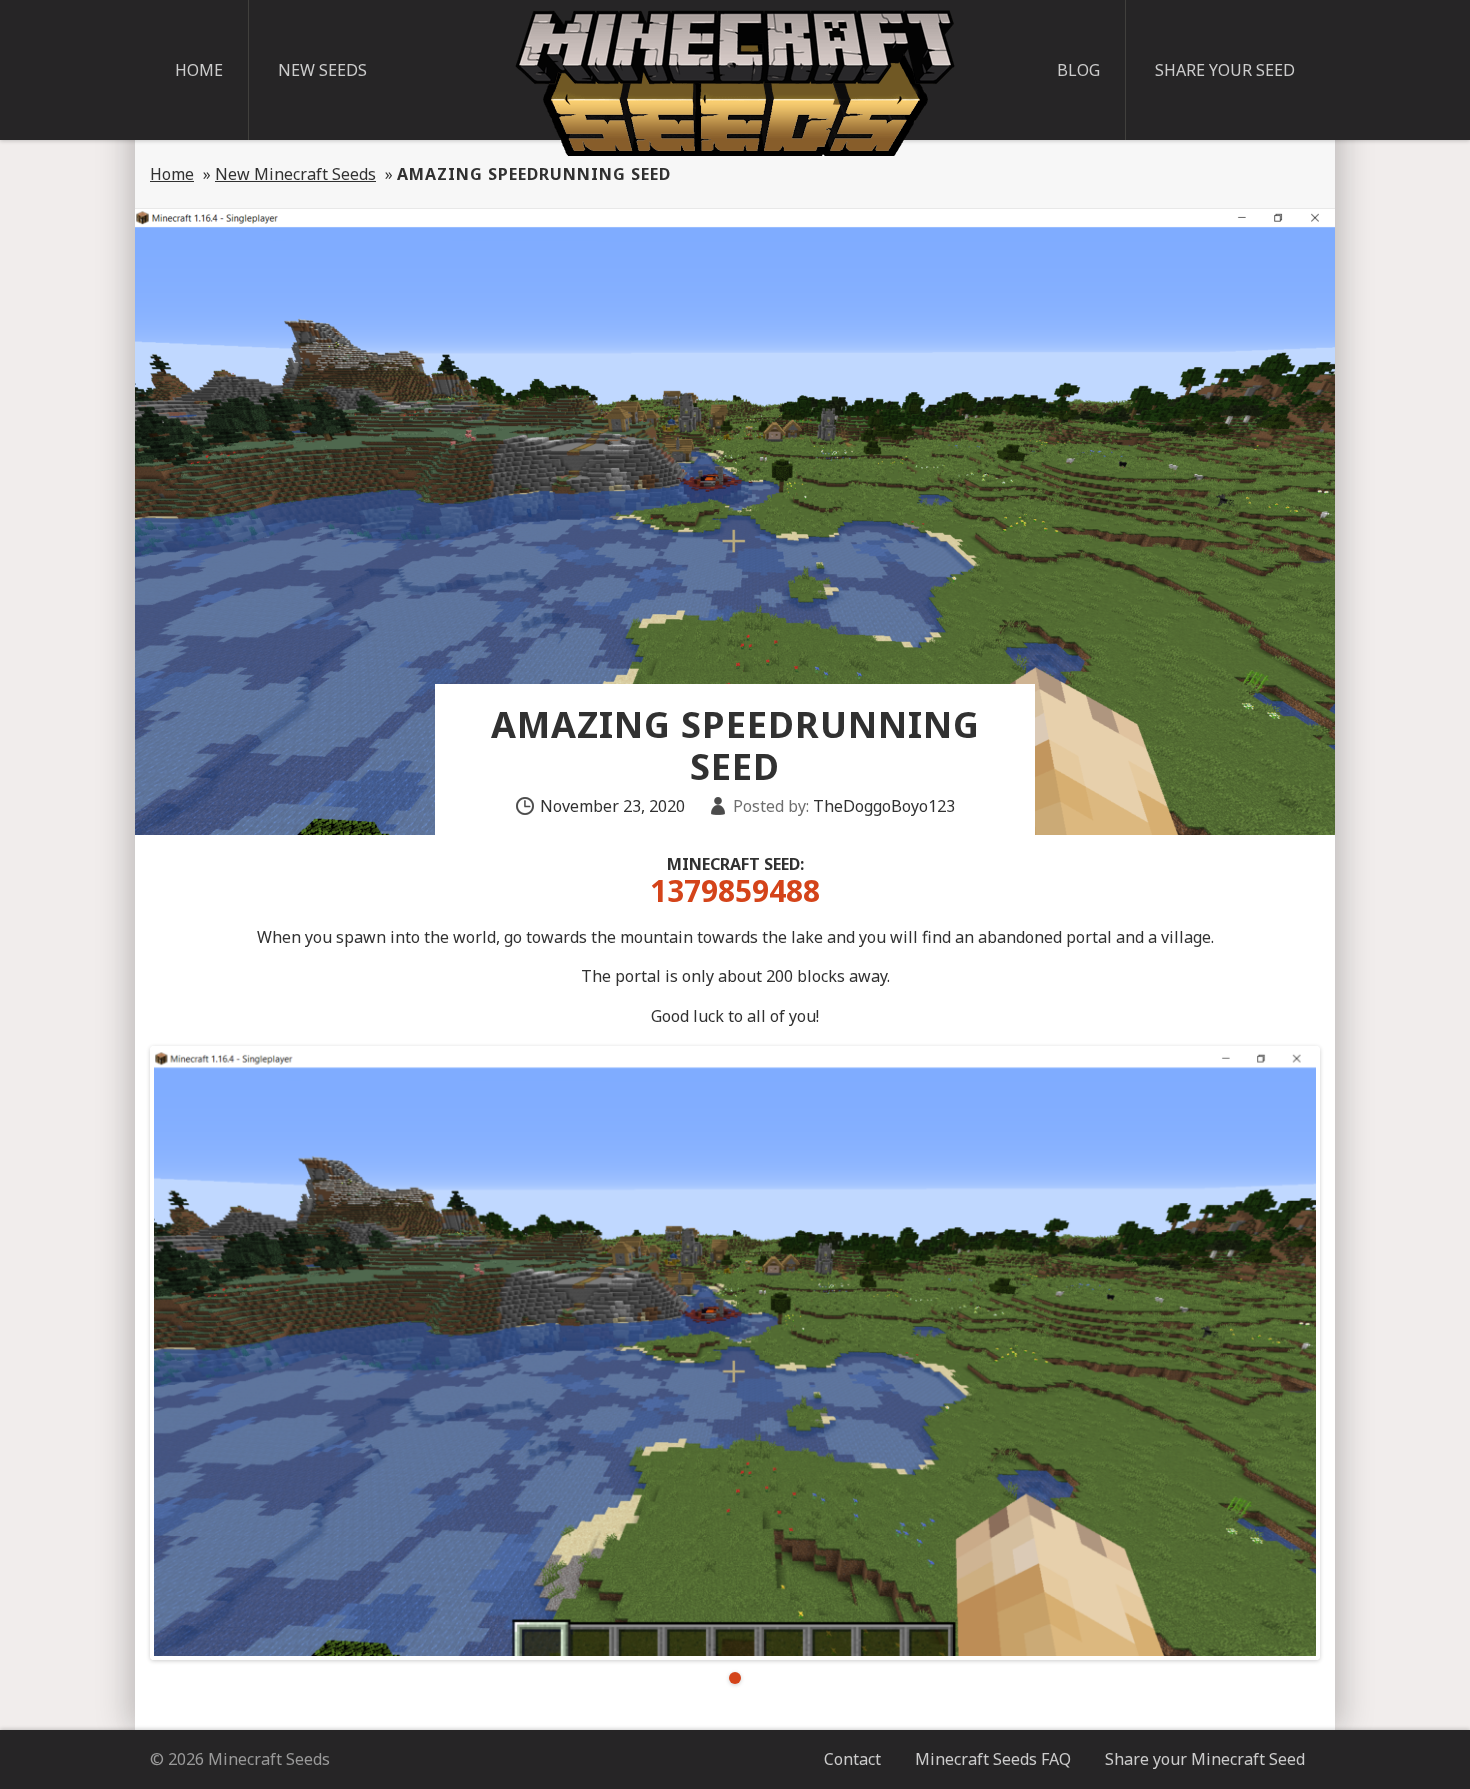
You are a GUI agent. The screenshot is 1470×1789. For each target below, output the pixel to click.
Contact (852, 1759)
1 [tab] (735, 1678)
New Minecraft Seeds (295, 174)
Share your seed (1225, 70)
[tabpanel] (735, 1353)
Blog (1078, 70)
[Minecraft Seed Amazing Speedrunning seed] (735, 1353)
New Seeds (322, 70)
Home (199, 70)
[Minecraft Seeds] (735, 83)
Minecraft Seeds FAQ (993, 1759)
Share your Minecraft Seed (1205, 1759)
